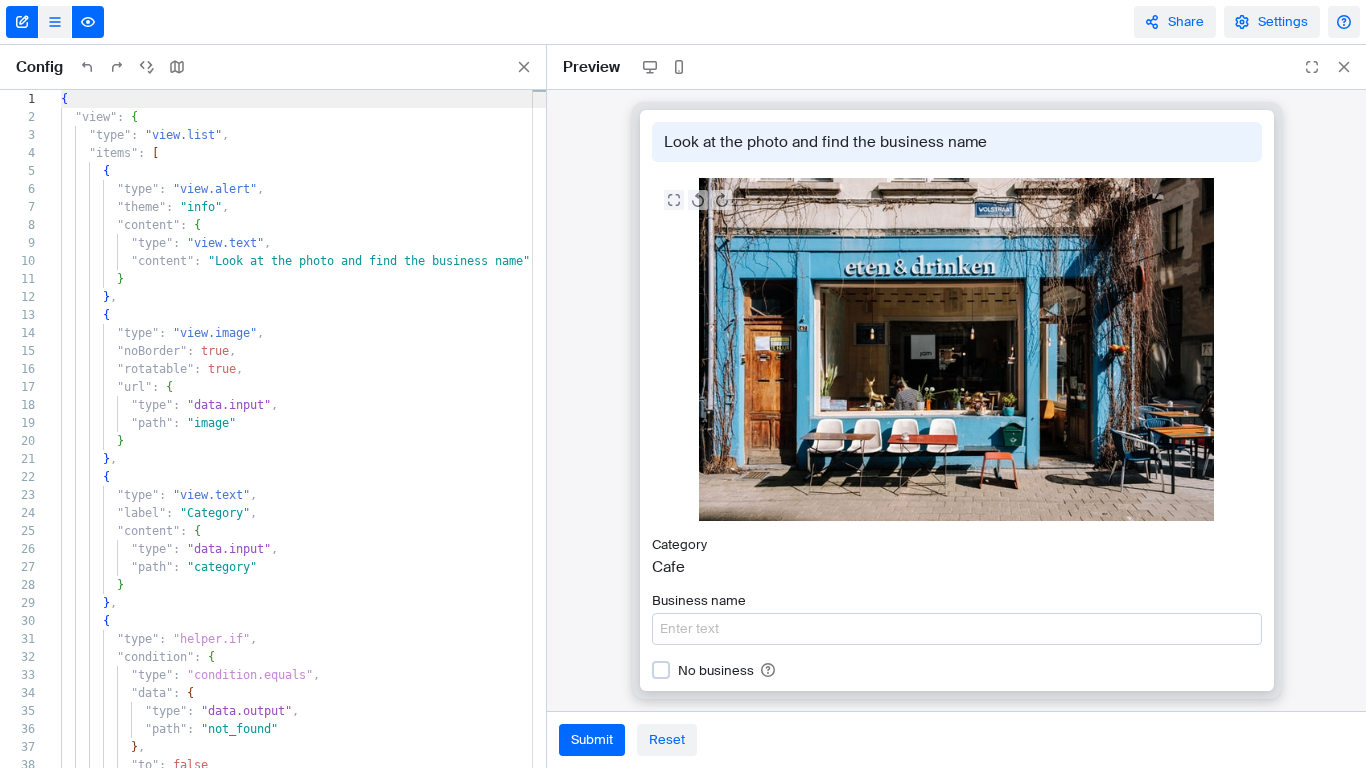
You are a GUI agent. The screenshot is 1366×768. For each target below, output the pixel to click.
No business (716, 671)
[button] (768, 670)
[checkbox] (661, 670)
